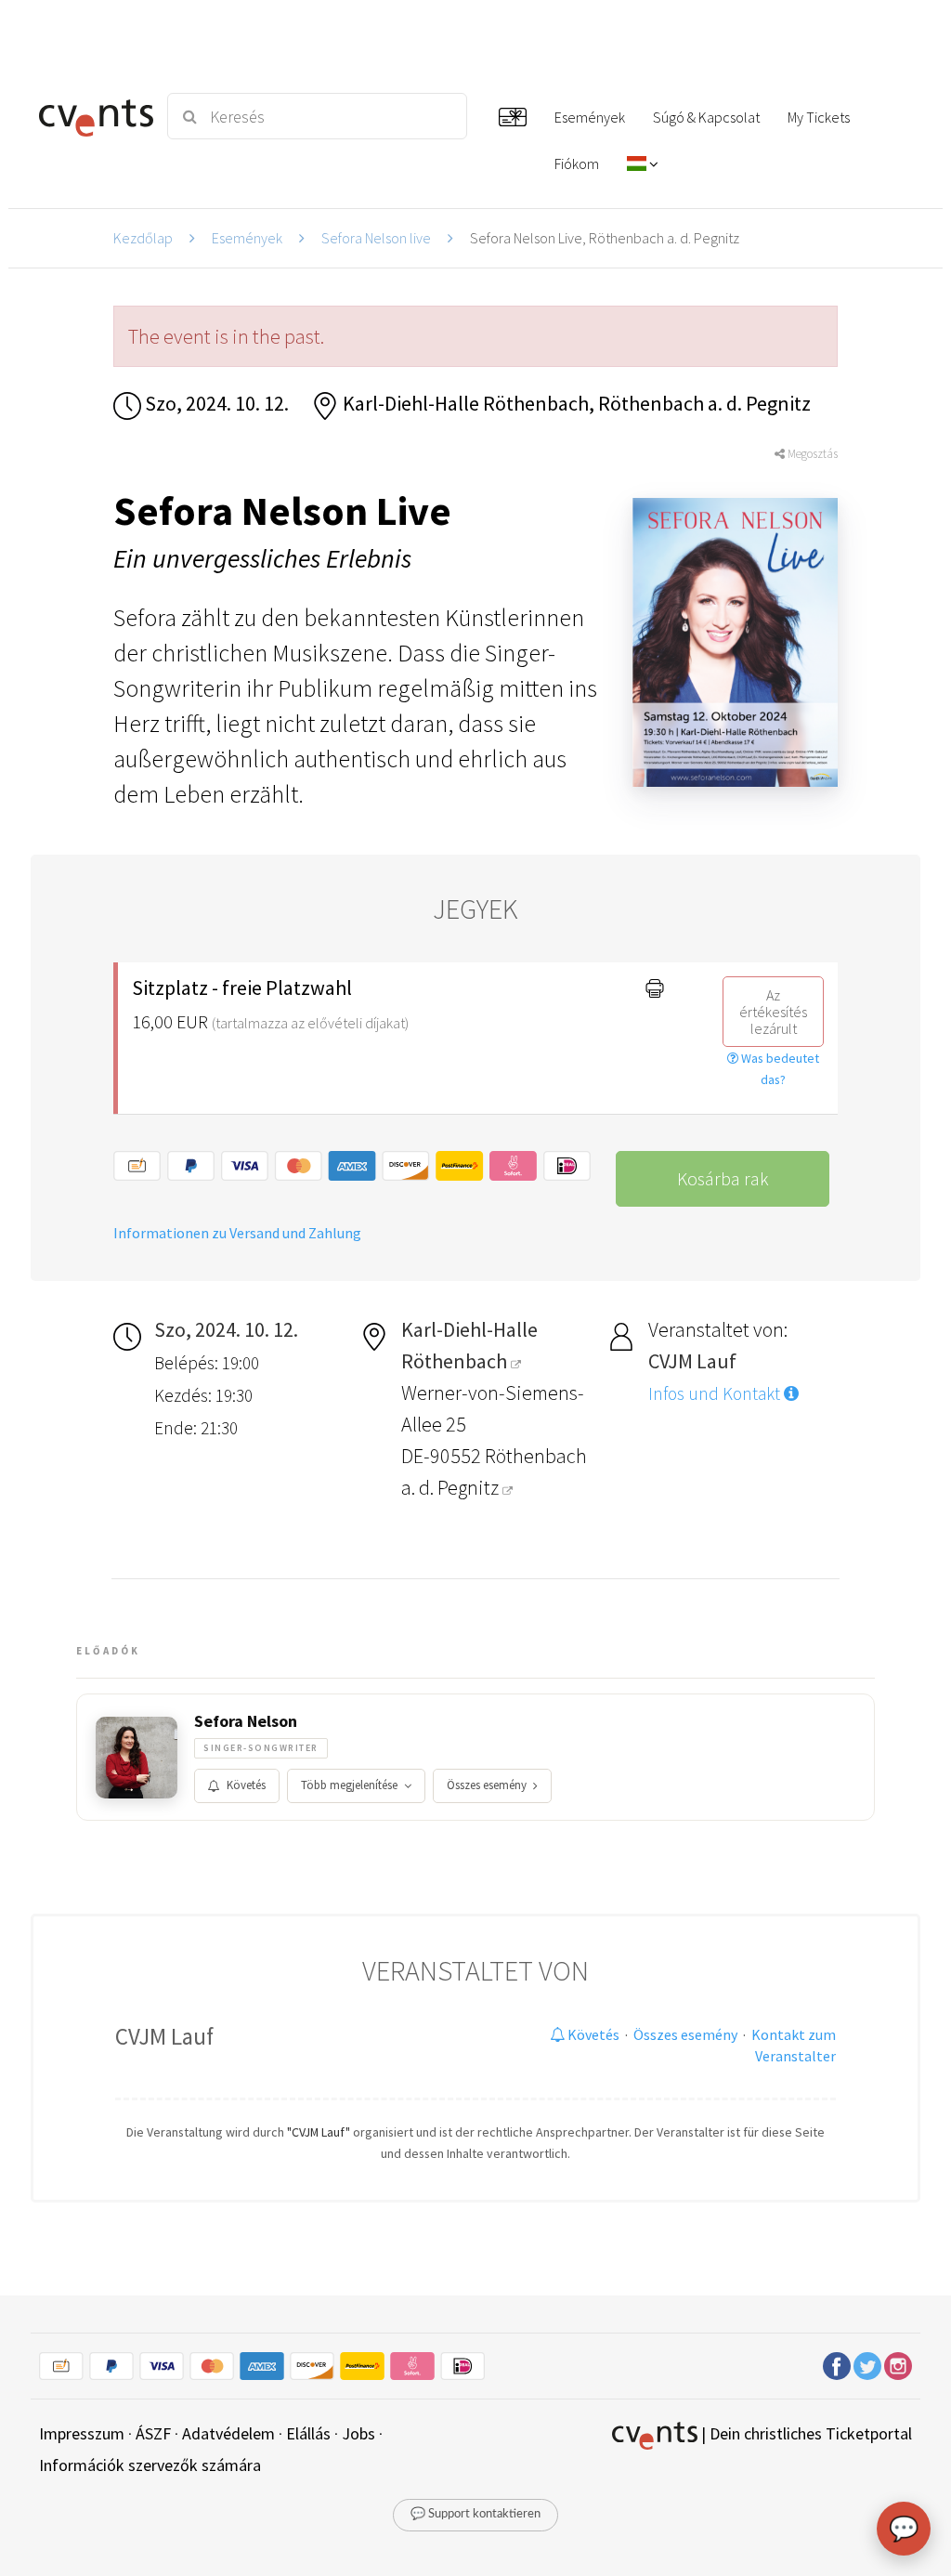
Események (247, 238)
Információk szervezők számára (150, 2465)
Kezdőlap (143, 238)
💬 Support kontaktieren (475, 2514)
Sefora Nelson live (376, 238)
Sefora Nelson (246, 1721)
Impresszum (82, 2433)
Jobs (358, 2433)
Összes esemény (487, 1785)
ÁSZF (153, 2433)
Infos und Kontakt (716, 1393)
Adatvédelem (228, 2433)
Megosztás (811, 454)
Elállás (308, 2433)
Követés (246, 1785)
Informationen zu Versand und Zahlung (237, 1233)
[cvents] (92, 116)
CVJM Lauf (164, 2036)
